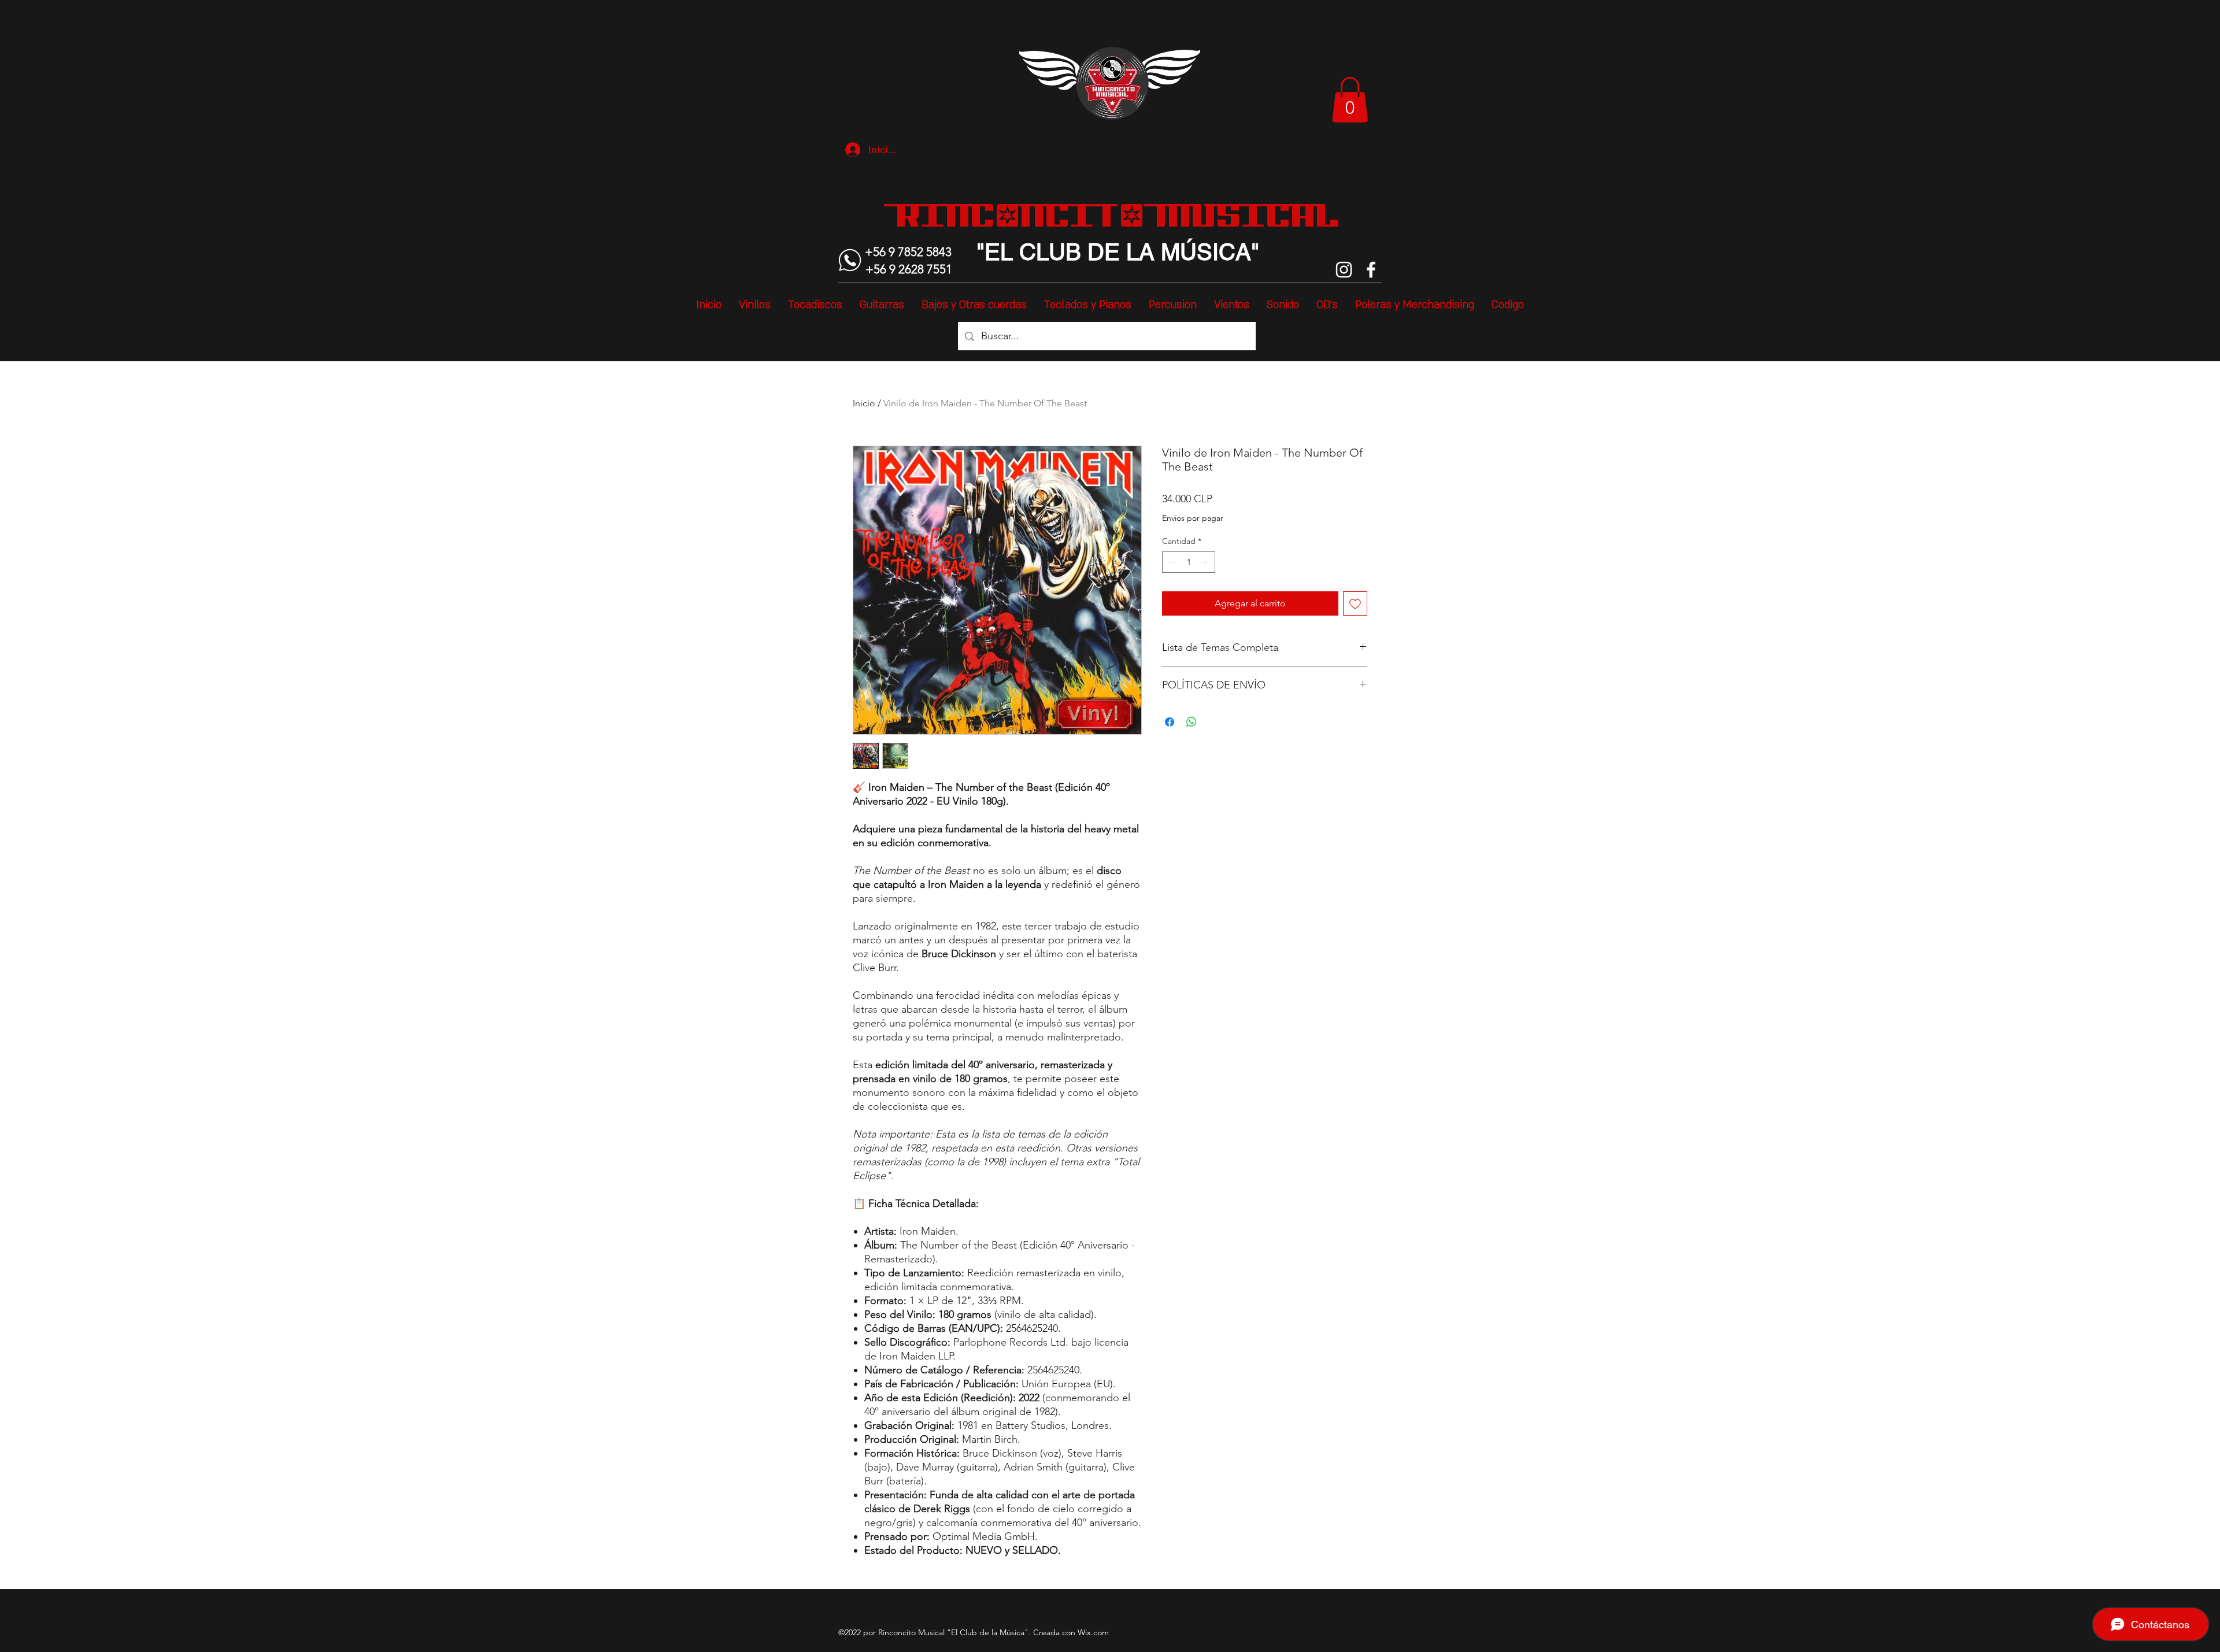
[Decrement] (1171, 562)
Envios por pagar (1193, 518)
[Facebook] (1371, 270)
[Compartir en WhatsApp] (1192, 722)
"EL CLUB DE (1048, 252)
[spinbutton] (1189, 562)
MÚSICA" (1207, 252)
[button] (1350, 100)
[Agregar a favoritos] (1355, 603)
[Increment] (1206, 562)
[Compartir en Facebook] (1170, 722)
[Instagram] (1344, 270)
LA (1137, 252)
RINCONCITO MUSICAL (1118, 215)
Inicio (864, 403)
